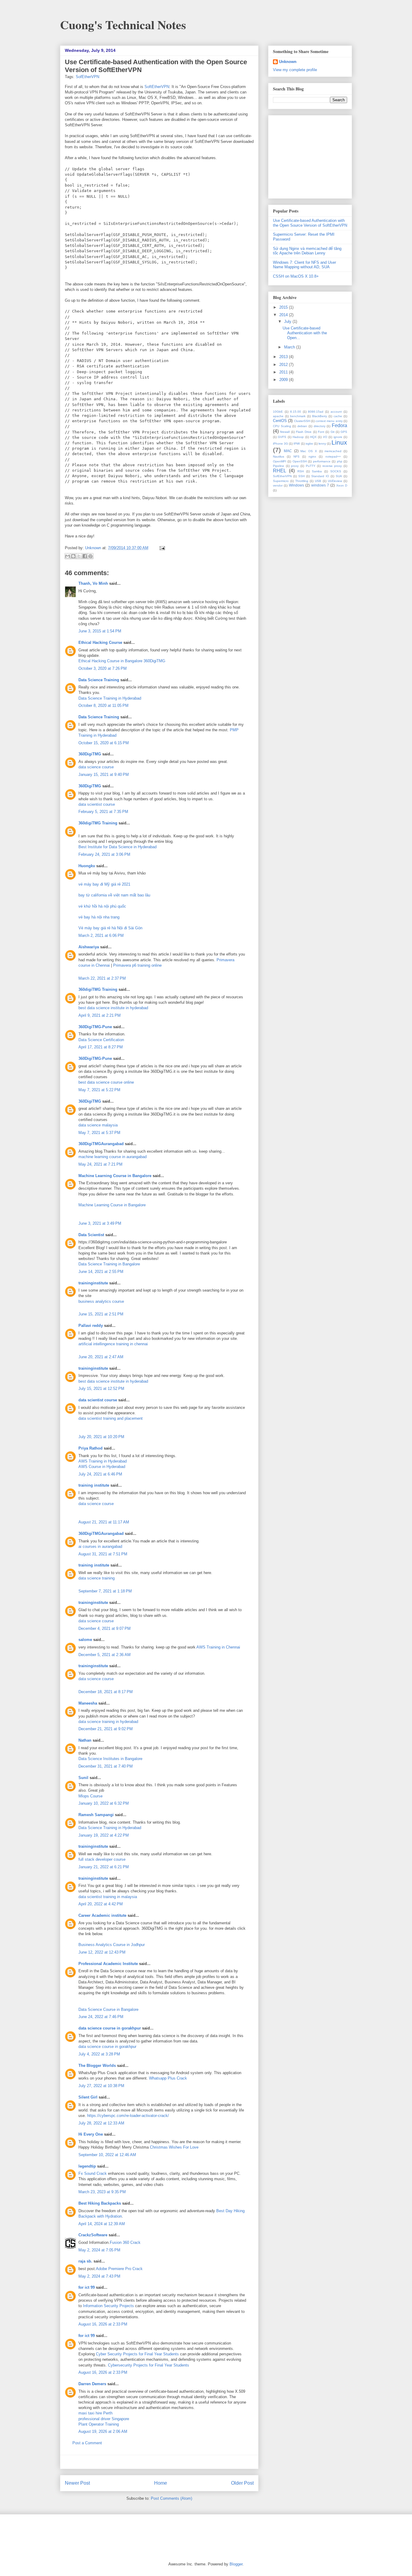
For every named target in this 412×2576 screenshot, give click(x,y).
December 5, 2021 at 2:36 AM (105, 1655)
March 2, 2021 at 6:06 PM (101, 935)
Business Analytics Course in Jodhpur (112, 1945)
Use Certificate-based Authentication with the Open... (305, 333)
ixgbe (309, 444)
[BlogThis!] (73, 556)
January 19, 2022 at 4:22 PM (104, 1835)
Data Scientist (91, 1235)
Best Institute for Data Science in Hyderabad (117, 847)
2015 (284, 307)
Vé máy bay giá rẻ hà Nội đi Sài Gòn (110, 928)
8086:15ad (316, 412)
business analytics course (101, 1301)
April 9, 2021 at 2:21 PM (100, 1015)
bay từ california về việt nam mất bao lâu (114, 895)
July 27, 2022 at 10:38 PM (101, 2086)
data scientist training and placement (111, 1418)
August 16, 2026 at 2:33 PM (103, 2324)
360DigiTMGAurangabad (101, 1144)
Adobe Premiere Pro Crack (119, 2269)
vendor (278, 485)
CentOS (280, 421)
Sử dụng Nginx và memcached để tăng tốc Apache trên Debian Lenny (307, 251)
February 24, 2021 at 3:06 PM (104, 854)
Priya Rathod (90, 1448)
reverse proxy (332, 466)
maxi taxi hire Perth (95, 2413)
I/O (325, 437)
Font (321, 432)
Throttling (302, 481)
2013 (284, 357)
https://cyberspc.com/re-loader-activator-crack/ (128, 2116)
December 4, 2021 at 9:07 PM (105, 1628)
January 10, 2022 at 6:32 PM (104, 1803)
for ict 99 (87, 2287)
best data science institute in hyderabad (113, 1008)
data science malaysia (98, 1125)
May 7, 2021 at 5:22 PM (99, 1090)
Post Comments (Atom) (171, 2498)
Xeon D (342, 485)
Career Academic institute (102, 1915)
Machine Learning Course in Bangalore (115, 1176)
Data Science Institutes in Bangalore (110, 1759)
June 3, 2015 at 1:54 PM (100, 631)
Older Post (242, 2483)
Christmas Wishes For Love (174, 2147)
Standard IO (320, 476)
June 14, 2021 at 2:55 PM (101, 1272)
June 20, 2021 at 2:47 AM (101, 1357)
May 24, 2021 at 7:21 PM (100, 1164)
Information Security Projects (108, 2306)
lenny (322, 444)
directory (320, 426)
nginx (312, 457)
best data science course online (106, 1082)
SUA (339, 476)
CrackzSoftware (93, 2235)
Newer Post (77, 2483)
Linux (339, 442)
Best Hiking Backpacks (100, 2203)
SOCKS (336, 471)
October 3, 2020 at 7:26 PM (103, 668)
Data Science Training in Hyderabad (110, 698)
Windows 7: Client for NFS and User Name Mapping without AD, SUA (304, 265)
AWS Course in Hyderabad (102, 1467)
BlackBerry (320, 416)
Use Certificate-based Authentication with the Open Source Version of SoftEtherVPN (310, 223)
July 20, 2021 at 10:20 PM (101, 1437)
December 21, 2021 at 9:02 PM (106, 1729)
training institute (94, 1485)
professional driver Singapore (104, 2419)
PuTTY (311, 466)
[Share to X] (79, 556)
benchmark (298, 416)
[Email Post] (161, 548)
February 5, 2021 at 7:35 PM (103, 812)
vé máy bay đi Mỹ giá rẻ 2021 (104, 884)
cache (338, 416)
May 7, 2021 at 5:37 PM (99, 1133)
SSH (301, 476)
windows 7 (320, 485)
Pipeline (279, 466)
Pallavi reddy (91, 1326)
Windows (296, 485)
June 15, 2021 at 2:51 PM (101, 1314)
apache (278, 416)
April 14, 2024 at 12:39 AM (102, 2224)
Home (161, 2483)
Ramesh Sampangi (96, 1815)
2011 (284, 372)
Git (333, 432)
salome (85, 1640)
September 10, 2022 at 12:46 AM (107, 2155)
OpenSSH (300, 461)
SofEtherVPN (87, 77)
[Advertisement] (159, 2462)
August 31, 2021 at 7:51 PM (103, 1554)
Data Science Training (99, 680)
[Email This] (68, 556)
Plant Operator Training (99, 2424)
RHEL (280, 471)
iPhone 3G (280, 444)
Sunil (83, 1778)
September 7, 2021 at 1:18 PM (105, 1591)
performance (322, 461)
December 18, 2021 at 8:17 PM (106, 1692)
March (290, 347)
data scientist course (97, 804)
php (340, 461)
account (336, 412)
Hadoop (298, 437)
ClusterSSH (302, 421)
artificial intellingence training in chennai (113, 1344)
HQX (313, 437)
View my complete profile (295, 70)
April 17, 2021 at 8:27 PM (101, 1047)
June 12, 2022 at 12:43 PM (102, 1952)
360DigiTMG (90, 754)
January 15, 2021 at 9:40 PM (104, 775)
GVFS (282, 437)
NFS (296, 457)
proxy (295, 466)
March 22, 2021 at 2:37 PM (102, 978)
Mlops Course (90, 1796)
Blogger (236, 2564)
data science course (96, 767)
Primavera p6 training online (137, 965)
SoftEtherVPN (157, 87)
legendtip (87, 2166)
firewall (285, 432)
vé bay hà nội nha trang (99, 917)
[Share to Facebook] (85, 556)
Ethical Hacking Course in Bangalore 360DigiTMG (122, 661)
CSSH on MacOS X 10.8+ (296, 276)
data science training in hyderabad (108, 1722)
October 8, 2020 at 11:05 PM (103, 705)
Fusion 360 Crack (125, 2242)
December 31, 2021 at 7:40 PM (106, 1766)
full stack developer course (102, 1859)
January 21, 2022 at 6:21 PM (104, 1867)
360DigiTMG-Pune (95, 1027)
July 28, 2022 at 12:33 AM (101, 2123)
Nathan (85, 1740)
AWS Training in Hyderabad (103, 1461)
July (288, 321)
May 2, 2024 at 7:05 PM (99, 2250)
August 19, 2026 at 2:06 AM (103, 2431)
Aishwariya (89, 947)
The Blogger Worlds (97, 2066)
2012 (284, 365)
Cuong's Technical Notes (123, 25)
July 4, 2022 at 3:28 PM (99, 2054)
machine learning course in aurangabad (113, 1157)
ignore (338, 437)
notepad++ (333, 457)
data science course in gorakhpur (110, 2028)
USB (318, 481)
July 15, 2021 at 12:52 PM (101, 1389)
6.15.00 (296, 412)
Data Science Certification (101, 1040)
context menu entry (329, 421)
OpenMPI (280, 461)
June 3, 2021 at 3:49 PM (100, 1223)
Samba (317, 471)
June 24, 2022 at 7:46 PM (101, 2017)
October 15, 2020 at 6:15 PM (104, 743)
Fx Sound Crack (93, 2173)
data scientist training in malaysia (108, 1897)
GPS (344, 432)
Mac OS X (309, 451)
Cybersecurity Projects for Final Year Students (149, 2365)
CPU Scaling (282, 426)
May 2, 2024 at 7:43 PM (99, 2276)
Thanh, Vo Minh (93, 583)
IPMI (297, 444)
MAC (288, 451)
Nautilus (279, 457)
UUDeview (335, 481)
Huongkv (87, 866)
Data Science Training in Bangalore (109, 1264)
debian (302, 426)
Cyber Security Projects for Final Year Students (137, 2354)
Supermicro (281, 481)
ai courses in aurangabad (100, 1546)
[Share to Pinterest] (90, 556)
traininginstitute (93, 1283)
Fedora (339, 425)
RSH (301, 471)
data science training (97, 1578)
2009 (284, 380)
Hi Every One (91, 2134)
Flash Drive (304, 432)
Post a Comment (87, 2443)
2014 (284, 315)
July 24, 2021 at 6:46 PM (100, 1474)
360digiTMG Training (98, 823)
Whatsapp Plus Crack (168, 2078)
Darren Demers (92, 2384)
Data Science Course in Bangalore (108, 2009)
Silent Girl (88, 2097)
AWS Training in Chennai (218, 1647)
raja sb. (85, 2261)
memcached (333, 451)
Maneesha (88, 1703)
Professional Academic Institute (108, 1964)
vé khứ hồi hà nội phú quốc (102, 906)
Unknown (94, 548)
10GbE (278, 412)
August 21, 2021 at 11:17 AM (104, 1522)
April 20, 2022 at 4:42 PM (101, 1904)
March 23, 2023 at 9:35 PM (102, 2192)
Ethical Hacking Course (100, 642)
